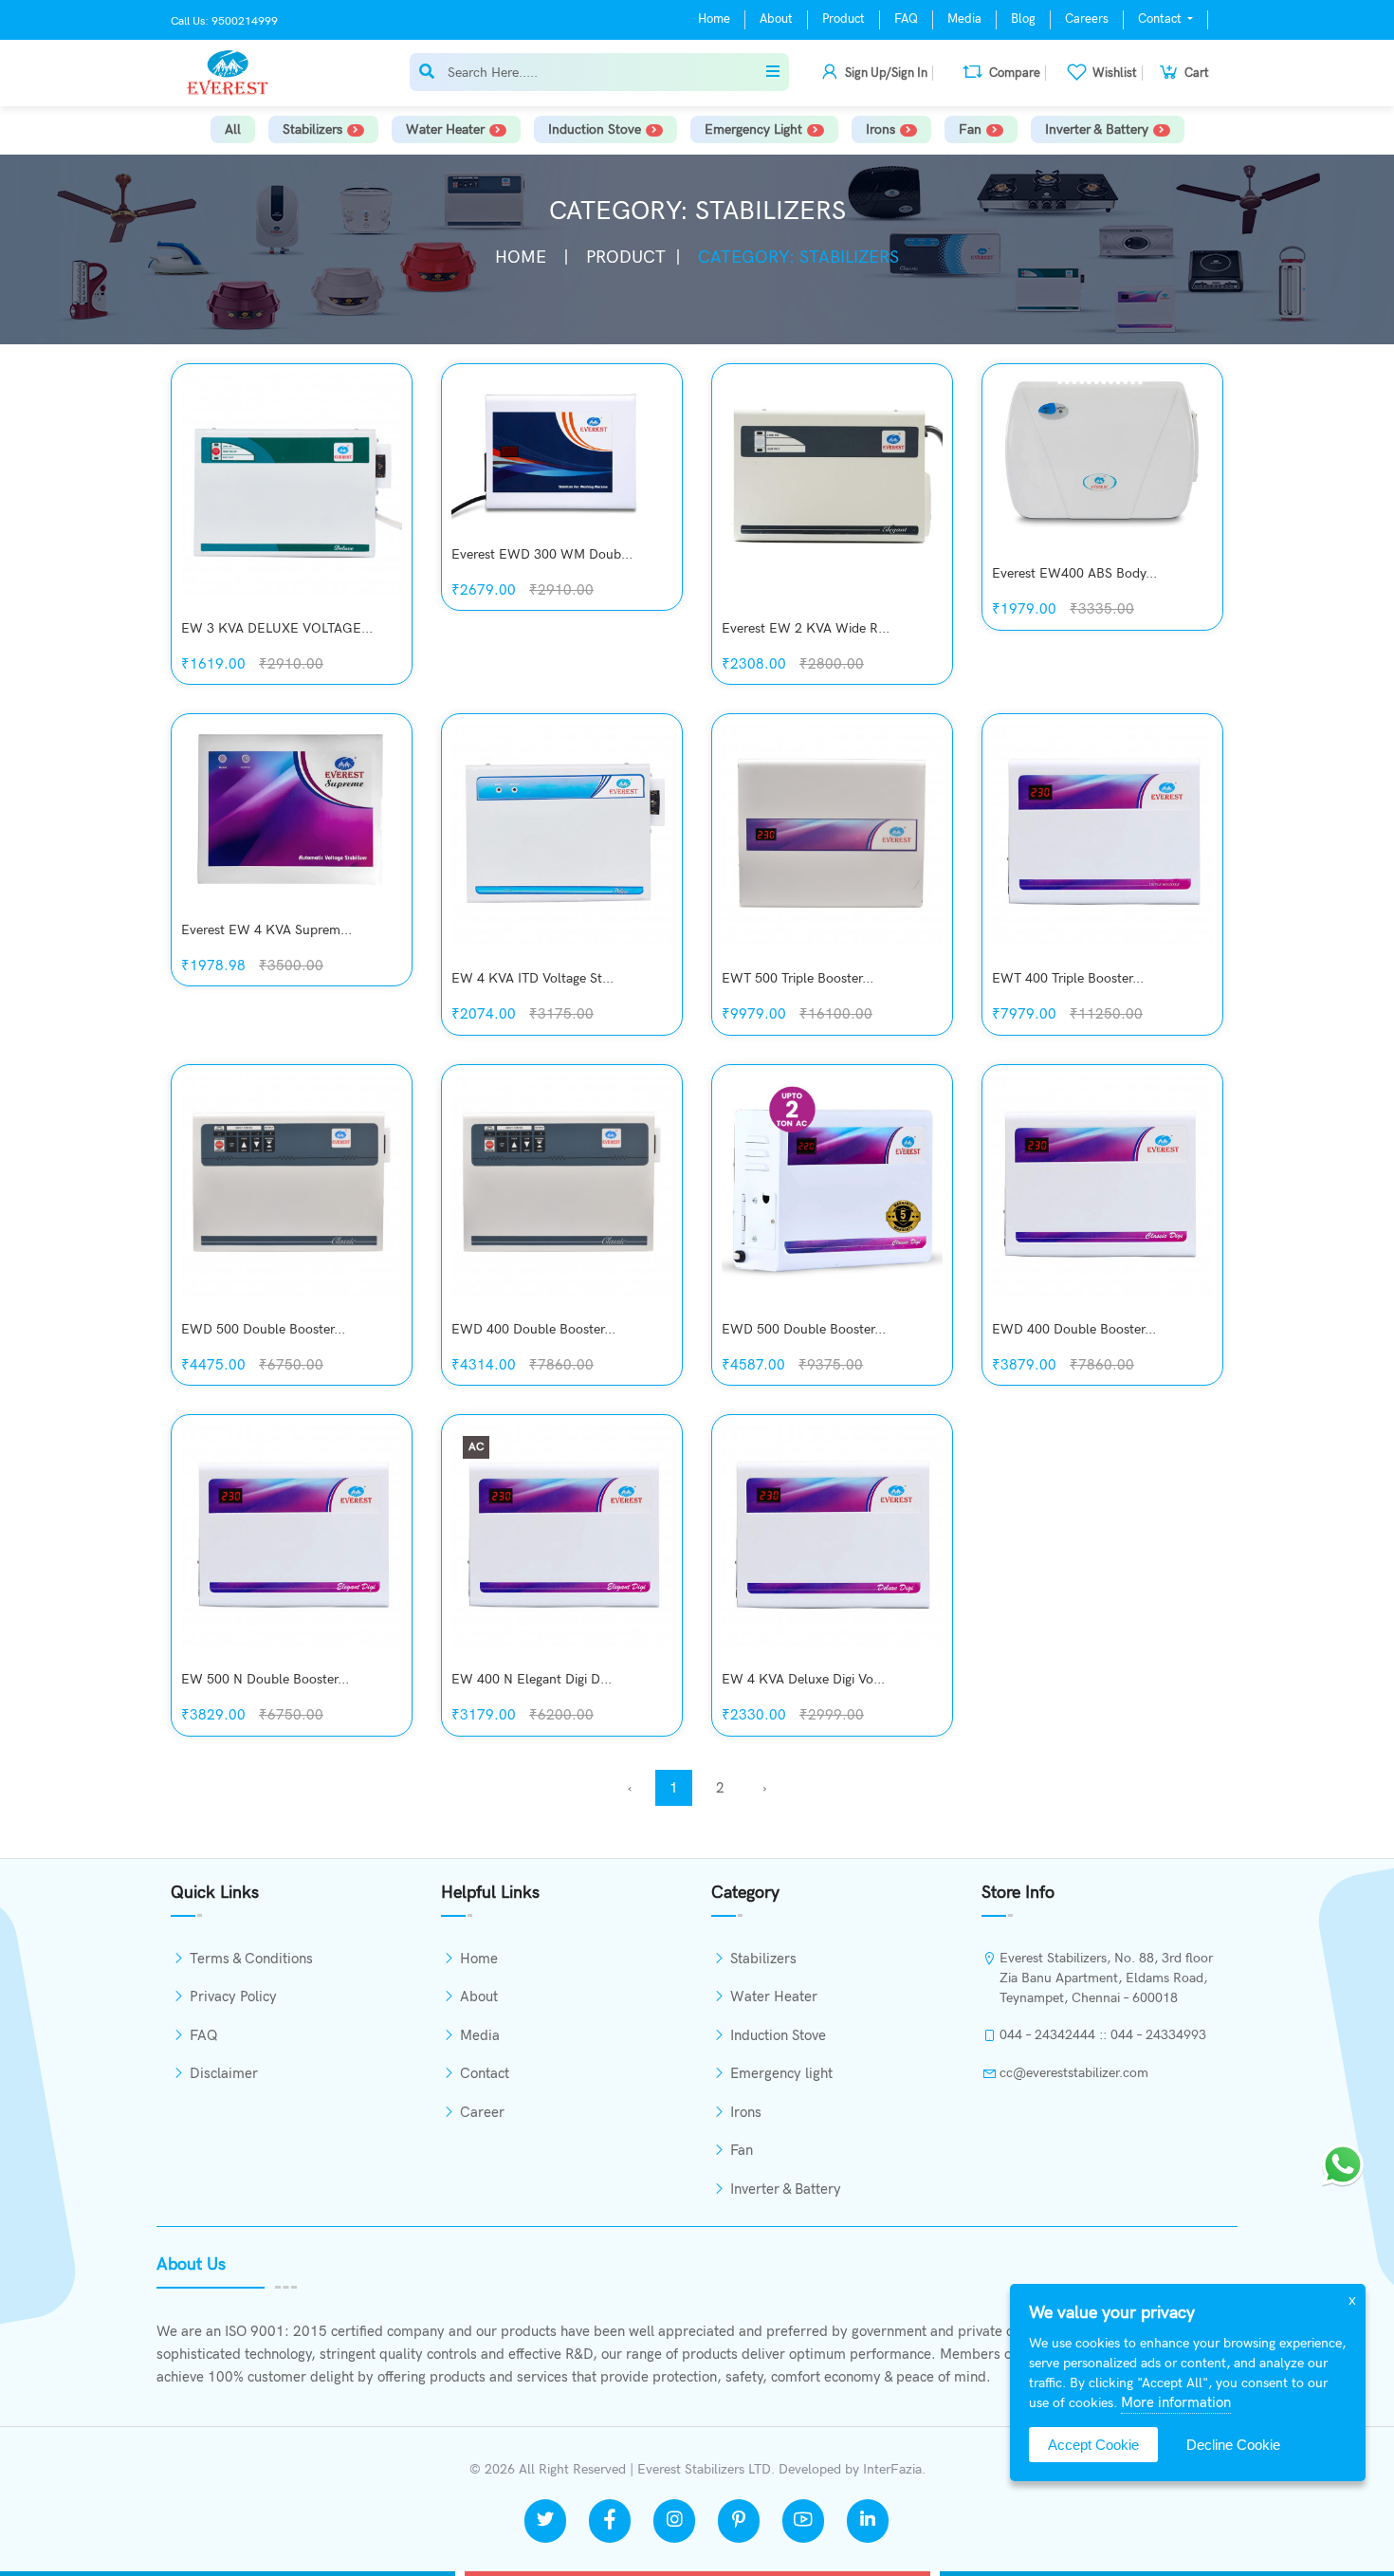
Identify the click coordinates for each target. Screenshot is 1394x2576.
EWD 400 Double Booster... (533, 1329)
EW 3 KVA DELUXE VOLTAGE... (277, 628)
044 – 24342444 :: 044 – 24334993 (1103, 2035)
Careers (1087, 19)
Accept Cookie (1093, 2445)
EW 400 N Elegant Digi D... (532, 1679)
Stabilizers (312, 129)
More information (1176, 2402)
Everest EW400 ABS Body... (1074, 573)
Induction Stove (595, 129)
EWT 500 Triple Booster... (798, 978)
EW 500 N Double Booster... (265, 1679)
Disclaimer (224, 2073)
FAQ (906, 19)
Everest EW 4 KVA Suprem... (266, 930)
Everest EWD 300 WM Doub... (542, 554)
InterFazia (892, 2469)
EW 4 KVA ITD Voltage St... (532, 978)
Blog (1023, 19)
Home (714, 19)
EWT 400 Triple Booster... (1068, 978)
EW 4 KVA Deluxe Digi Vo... (803, 1679)
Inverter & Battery (1097, 129)
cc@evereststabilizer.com (1074, 2073)
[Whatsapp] (1343, 2163)
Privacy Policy (233, 1996)
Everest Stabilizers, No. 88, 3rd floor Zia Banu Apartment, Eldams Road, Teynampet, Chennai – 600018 (1106, 1978)
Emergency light (753, 129)
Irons (880, 129)
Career (482, 2112)
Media (964, 19)
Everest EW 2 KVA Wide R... (806, 628)
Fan (970, 129)
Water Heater (445, 129)
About (776, 19)
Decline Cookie (1233, 2445)
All (233, 129)
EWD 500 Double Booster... (263, 1329)
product (626, 258)
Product (844, 19)
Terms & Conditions (251, 1959)
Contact (1161, 19)
